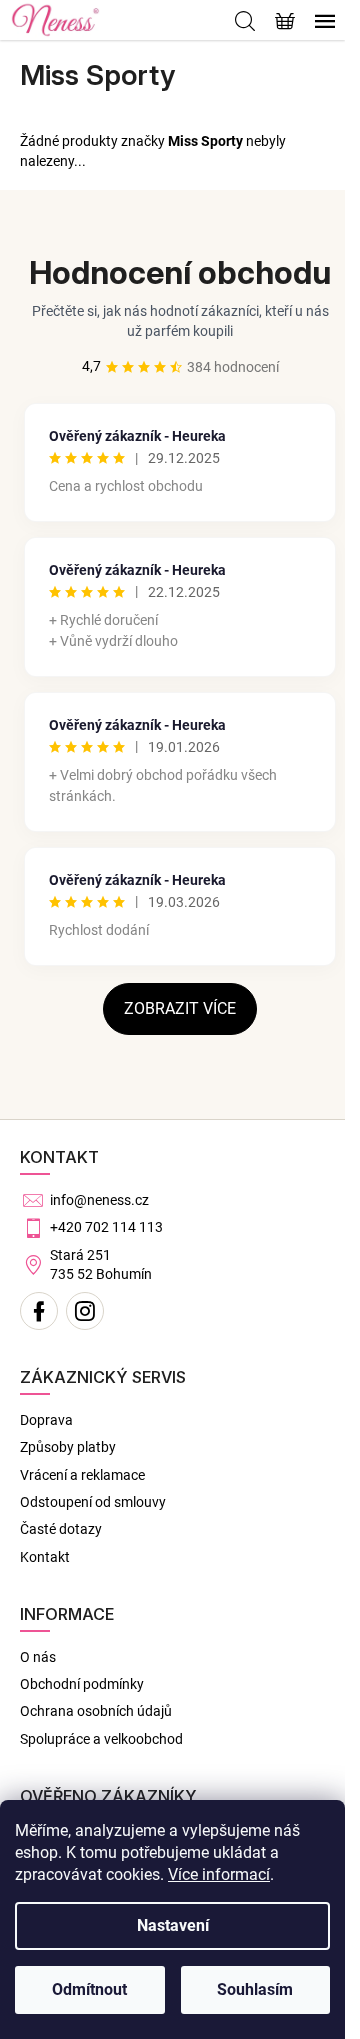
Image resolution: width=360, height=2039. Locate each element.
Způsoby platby (68, 1447)
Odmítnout (89, 1989)
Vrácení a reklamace (82, 1475)
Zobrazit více (180, 1008)
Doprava (46, 1420)
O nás (38, 1657)
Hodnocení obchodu (180, 272)
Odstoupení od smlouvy (93, 1502)
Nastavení (173, 1925)
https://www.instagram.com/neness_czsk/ (85, 1311)
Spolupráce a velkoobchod (101, 1739)
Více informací (219, 1874)
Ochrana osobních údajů (96, 1711)
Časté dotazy (61, 1529)
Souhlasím (255, 1989)
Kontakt (45, 1557)
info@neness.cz (99, 1200)
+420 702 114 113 (106, 1227)
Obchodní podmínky (82, 1684)
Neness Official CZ (39, 1311)
